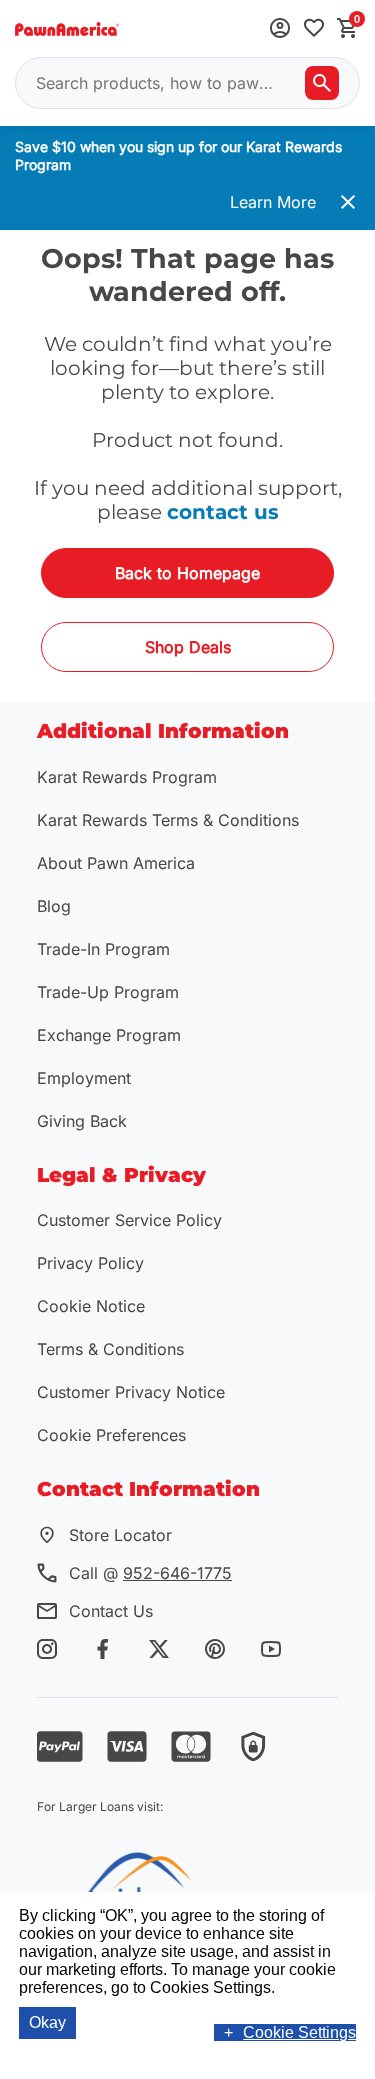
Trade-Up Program (108, 992)
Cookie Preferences (111, 1435)
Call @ (150, 1573)
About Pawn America (116, 863)
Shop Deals (188, 647)
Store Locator (120, 1535)
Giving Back (82, 1121)
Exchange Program (109, 1035)
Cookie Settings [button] (299, 2032)
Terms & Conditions (110, 1349)
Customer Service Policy (129, 1220)
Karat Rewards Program (127, 777)
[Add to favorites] (314, 29)
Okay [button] (47, 2022)
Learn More (273, 202)
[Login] (280, 29)
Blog (54, 906)
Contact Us (111, 1611)
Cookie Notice (91, 1306)
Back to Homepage (187, 573)
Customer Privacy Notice (131, 1392)
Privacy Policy (90, 1263)
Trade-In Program (103, 949)
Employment (84, 1078)
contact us (223, 512)
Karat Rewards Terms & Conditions (168, 820)
